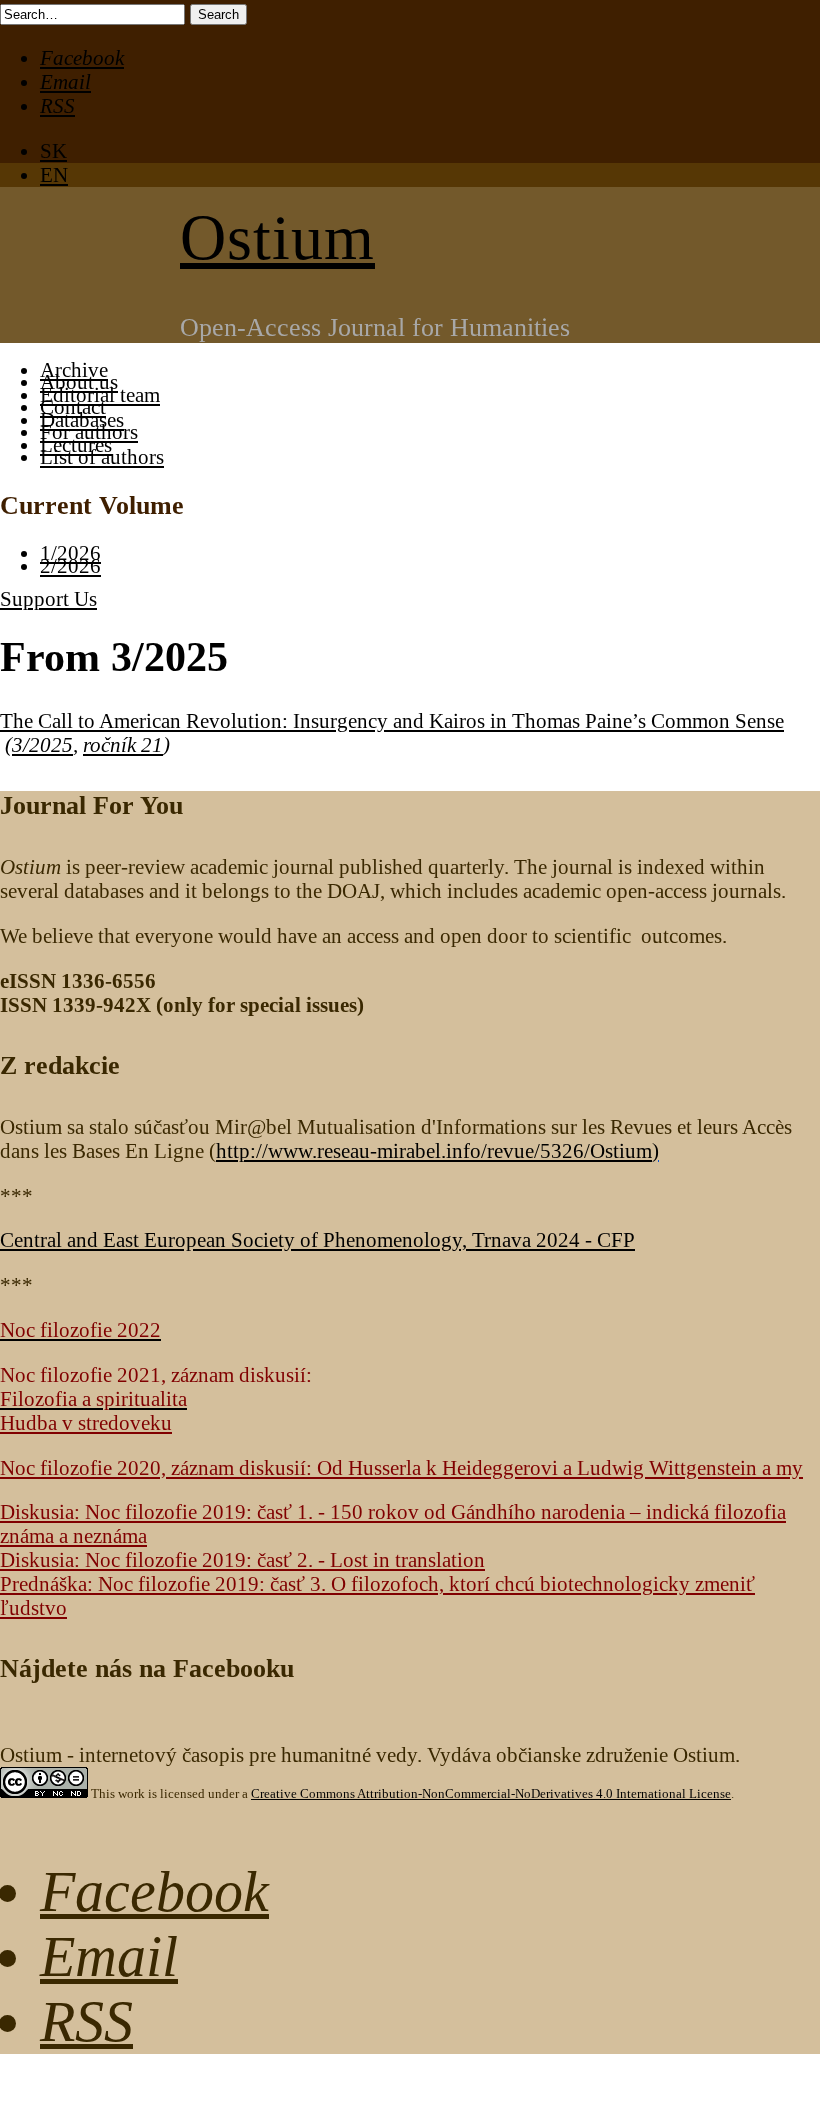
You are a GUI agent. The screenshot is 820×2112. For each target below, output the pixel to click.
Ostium (277, 237)
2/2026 (70, 565)
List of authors (102, 456)
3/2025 (42, 744)
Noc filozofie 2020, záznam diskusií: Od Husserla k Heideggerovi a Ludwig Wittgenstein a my (401, 1467)
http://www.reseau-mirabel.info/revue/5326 (434, 1150)
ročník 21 (123, 744)
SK (53, 150)
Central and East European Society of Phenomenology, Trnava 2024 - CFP (317, 1239)
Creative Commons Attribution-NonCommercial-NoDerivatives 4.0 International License (491, 1793)
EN (54, 174)
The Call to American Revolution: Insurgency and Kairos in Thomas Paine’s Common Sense (392, 720)
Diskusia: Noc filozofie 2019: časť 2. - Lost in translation (242, 1559)
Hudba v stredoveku (86, 1422)
